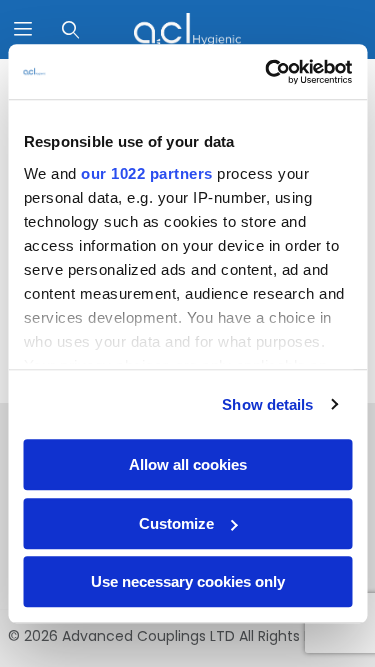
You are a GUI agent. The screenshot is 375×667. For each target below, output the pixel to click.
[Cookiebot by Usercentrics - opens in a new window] (267, 72)
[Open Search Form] (70, 29)
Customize (176, 523)
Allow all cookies (188, 464)
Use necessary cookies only (188, 581)
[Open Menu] (23, 29)
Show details (267, 404)
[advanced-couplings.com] (187, 28)
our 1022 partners (147, 173)
